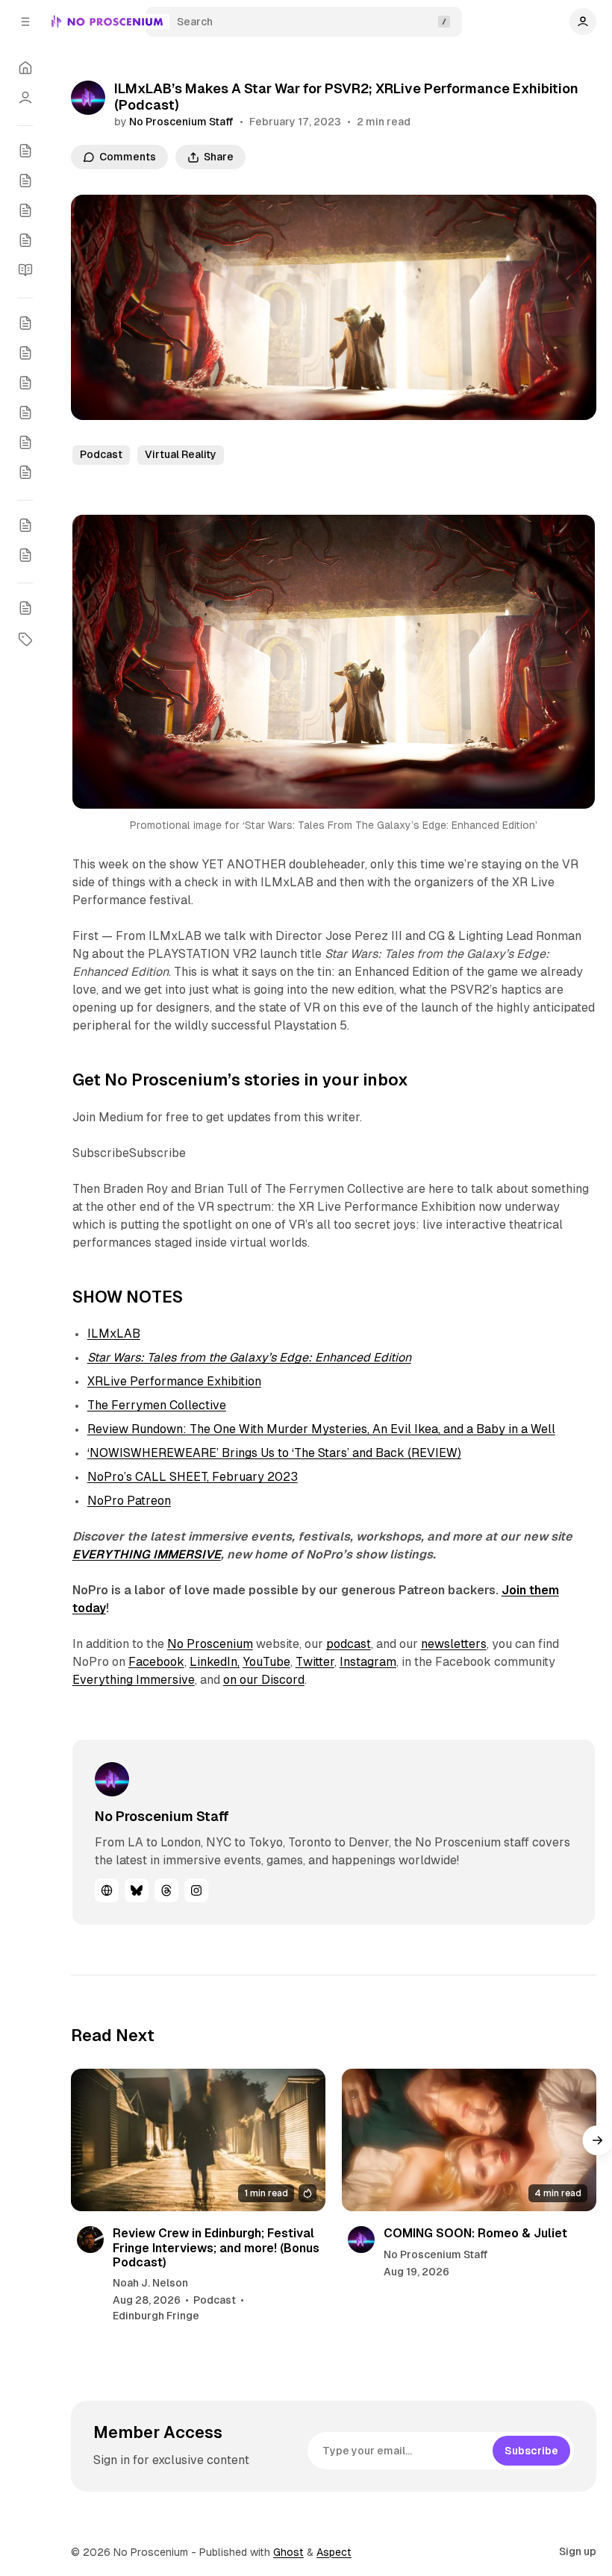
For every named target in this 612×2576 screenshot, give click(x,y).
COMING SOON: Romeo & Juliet (475, 2233)
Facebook (156, 1662)
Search (195, 22)
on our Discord (264, 1680)
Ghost (288, 2552)
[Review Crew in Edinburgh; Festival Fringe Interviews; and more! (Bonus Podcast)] (198, 2140)
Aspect (334, 2552)
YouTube (266, 1662)
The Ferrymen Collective (157, 1405)
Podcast (101, 454)
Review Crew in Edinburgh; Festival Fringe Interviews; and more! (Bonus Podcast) (216, 2247)
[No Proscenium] (107, 22)
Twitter (315, 1662)
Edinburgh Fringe (156, 2316)
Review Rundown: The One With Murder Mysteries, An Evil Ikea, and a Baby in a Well (321, 1429)
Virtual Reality (181, 454)
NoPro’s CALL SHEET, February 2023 (193, 1477)
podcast (349, 1644)
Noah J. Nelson (150, 2283)
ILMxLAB (114, 1334)
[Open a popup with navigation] (25, 22)
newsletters (454, 1644)
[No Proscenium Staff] (88, 98)
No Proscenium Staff (181, 122)
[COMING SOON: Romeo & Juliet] (469, 2140)
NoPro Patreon (129, 1501)
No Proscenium (210, 1644)
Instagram (368, 1662)
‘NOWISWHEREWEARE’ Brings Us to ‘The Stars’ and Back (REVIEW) (274, 1453)
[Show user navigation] (583, 22)
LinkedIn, (215, 1662)
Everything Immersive (134, 1680)
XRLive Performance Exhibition (174, 1381)
